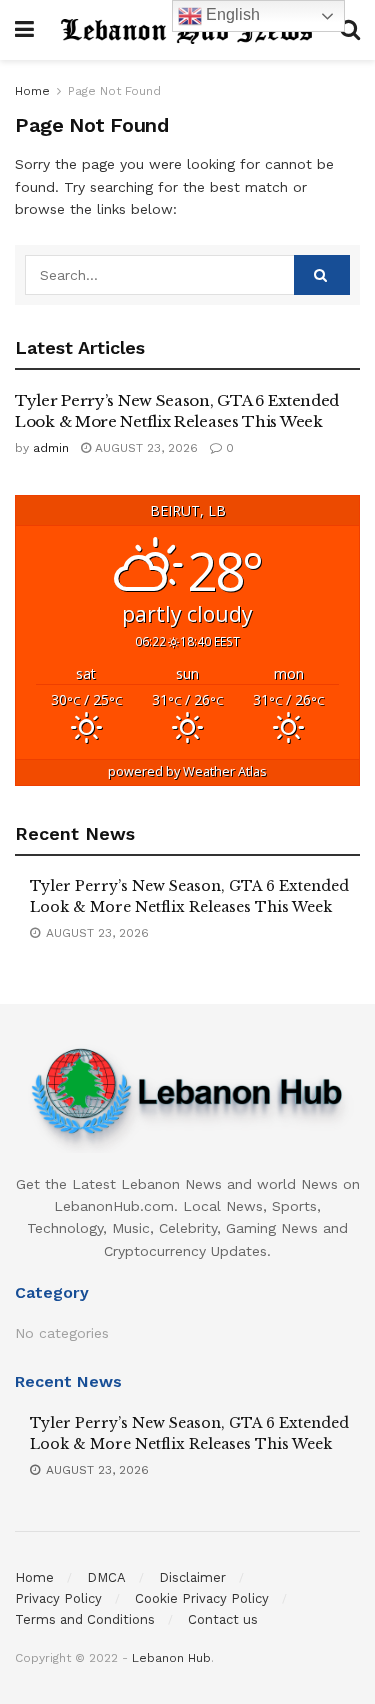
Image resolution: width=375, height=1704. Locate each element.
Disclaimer (192, 1577)
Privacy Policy (58, 1598)
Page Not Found (114, 91)
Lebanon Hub (171, 1658)
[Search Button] (322, 275)
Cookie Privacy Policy (202, 1598)
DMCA (106, 1577)
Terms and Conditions (85, 1619)
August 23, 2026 (144, 448)
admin (51, 448)
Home (32, 91)
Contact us (223, 1619)
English (231, 14)
